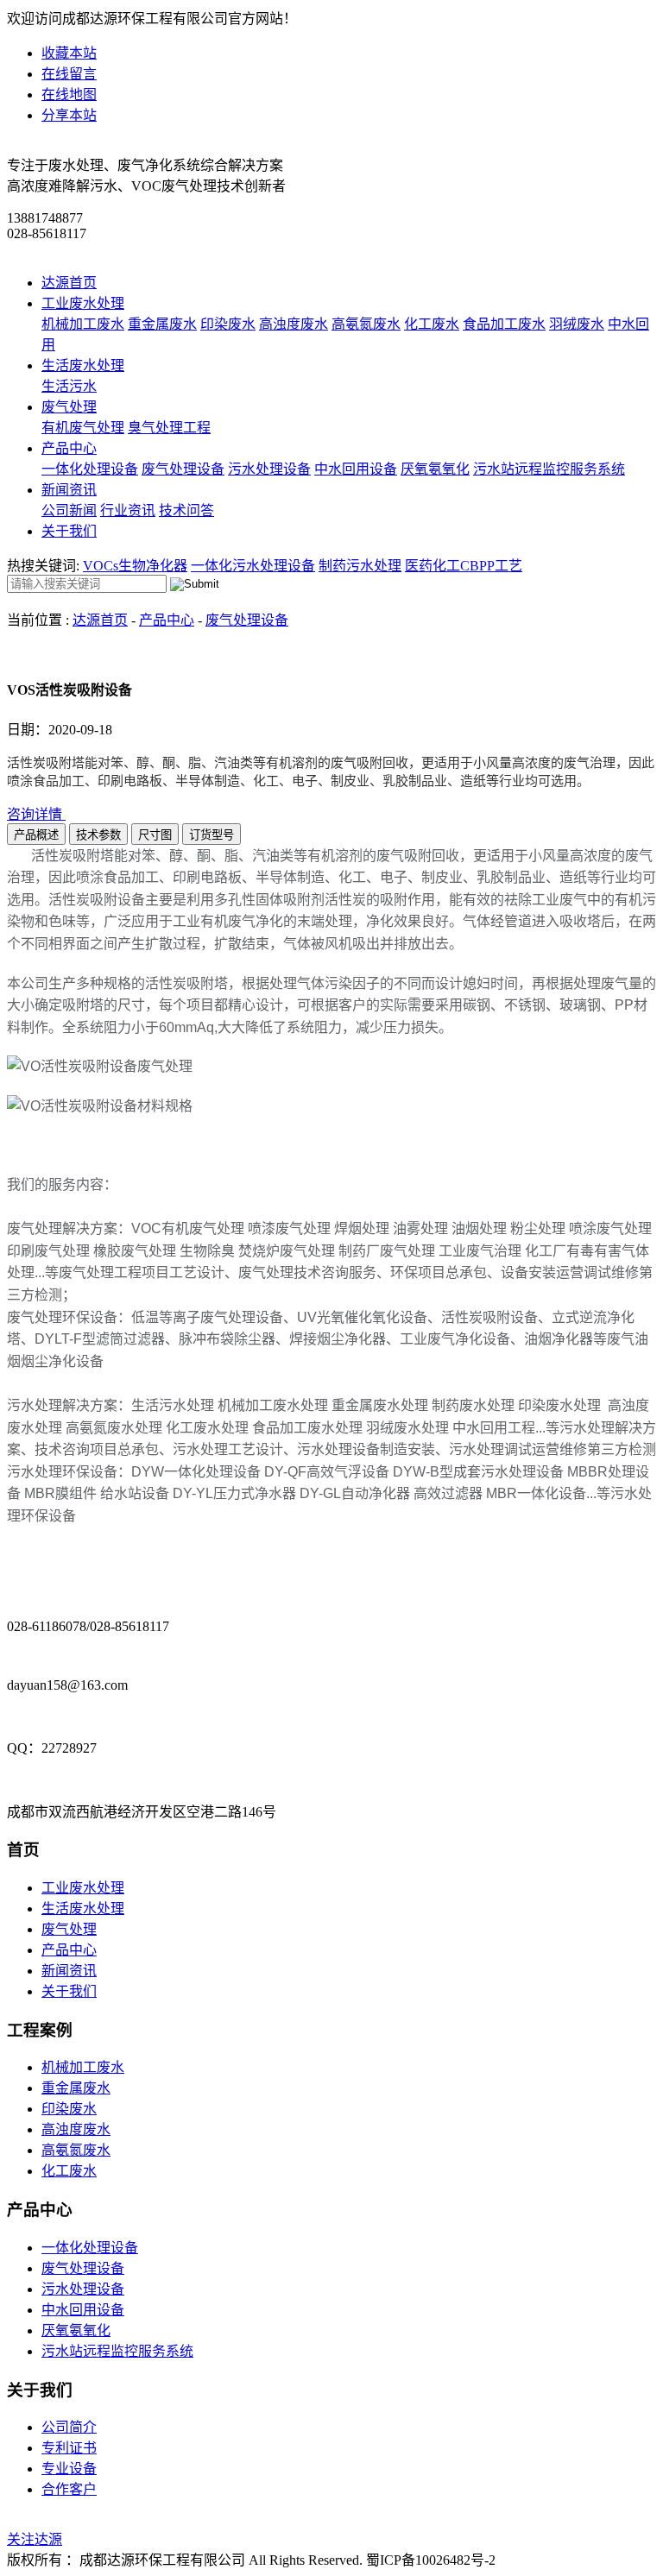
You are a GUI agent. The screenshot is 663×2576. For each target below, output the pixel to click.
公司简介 (69, 2427)
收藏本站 (69, 53)
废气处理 (69, 407)
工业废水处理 (83, 303)
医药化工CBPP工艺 (464, 566)
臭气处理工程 (169, 428)
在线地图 (69, 94)
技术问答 (186, 510)
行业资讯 (128, 510)
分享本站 (69, 115)
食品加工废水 (504, 324)
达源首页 (69, 283)
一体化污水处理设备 (253, 566)
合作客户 (69, 2489)
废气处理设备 (183, 469)
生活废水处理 (83, 365)
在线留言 (69, 74)
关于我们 (69, 531)
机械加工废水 (83, 324)
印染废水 (228, 324)
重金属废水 (162, 324)
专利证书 (69, 2448)
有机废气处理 (83, 428)
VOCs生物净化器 (135, 566)
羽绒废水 (577, 324)
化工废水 (432, 324)
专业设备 (69, 2469)
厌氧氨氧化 (435, 469)
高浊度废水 (294, 324)
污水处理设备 (269, 469)
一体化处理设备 (90, 469)
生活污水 (69, 386)
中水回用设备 (356, 469)
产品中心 (69, 448)
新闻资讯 (69, 490)
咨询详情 (36, 814)
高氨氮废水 (366, 324)
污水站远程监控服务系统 (549, 469)
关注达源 (35, 2539)
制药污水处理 (360, 566)
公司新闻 (69, 510)
